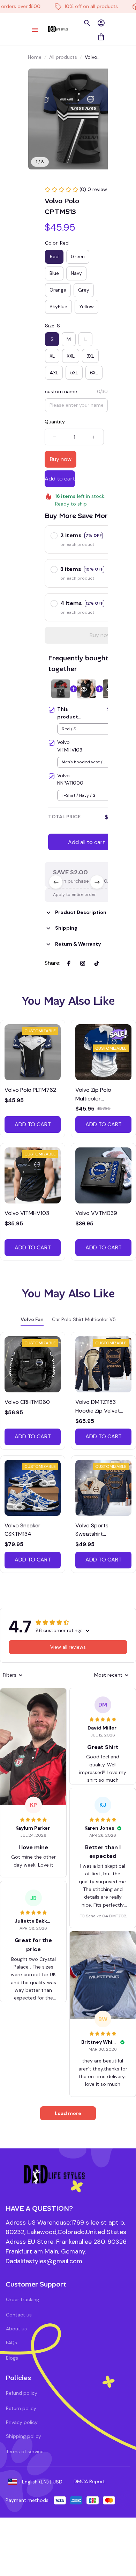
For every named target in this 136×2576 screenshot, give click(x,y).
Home (35, 57)
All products (63, 57)
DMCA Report (89, 2481)
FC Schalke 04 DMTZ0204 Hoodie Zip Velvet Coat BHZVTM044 (103, 1916)
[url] (44, 2261)
